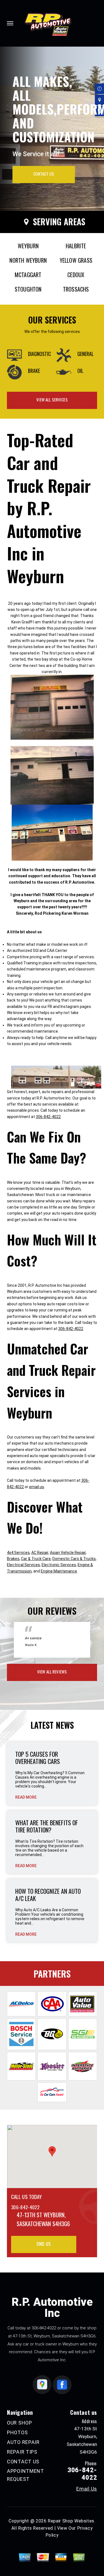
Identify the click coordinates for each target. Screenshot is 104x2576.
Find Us (44, 2244)
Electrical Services (23, 1565)
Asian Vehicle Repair (68, 1553)
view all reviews (52, 1672)
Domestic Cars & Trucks (74, 1559)
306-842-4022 (48, 1117)
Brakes (13, 1559)
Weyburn (28, 246)
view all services (52, 400)
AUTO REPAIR (23, 2442)
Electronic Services (59, 1565)
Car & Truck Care (36, 1559)
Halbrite (76, 246)
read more (26, 1797)
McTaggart (28, 275)
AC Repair (40, 1553)
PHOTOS (17, 2432)
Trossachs (76, 289)
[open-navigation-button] (10, 23)
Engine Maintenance (59, 1571)
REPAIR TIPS (22, 2452)
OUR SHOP (20, 2423)
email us (37, 1487)
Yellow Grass (76, 260)
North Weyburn (28, 260)
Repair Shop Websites (71, 2521)
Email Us (87, 2489)
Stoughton (28, 289)
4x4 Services (18, 1553)
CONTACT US (23, 2462)
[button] (52, 2151)
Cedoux (76, 275)
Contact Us (44, 174)
